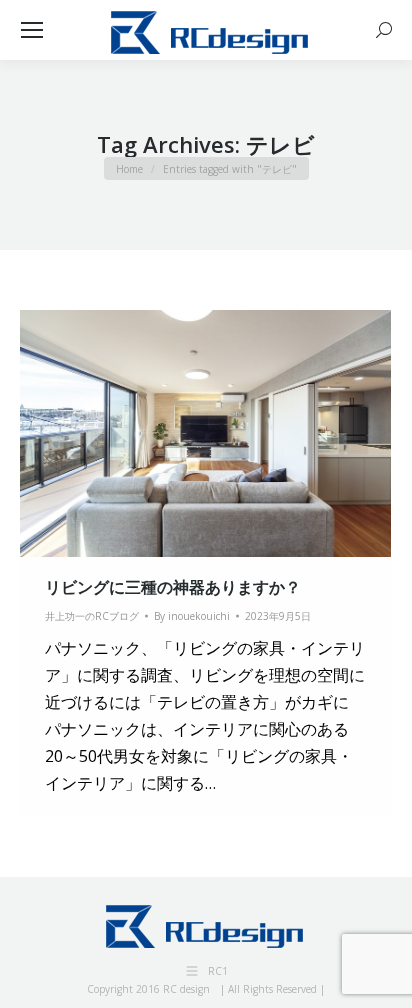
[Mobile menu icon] (32, 30)
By (192, 616)
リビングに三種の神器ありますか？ (173, 587)
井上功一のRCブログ (92, 616)
